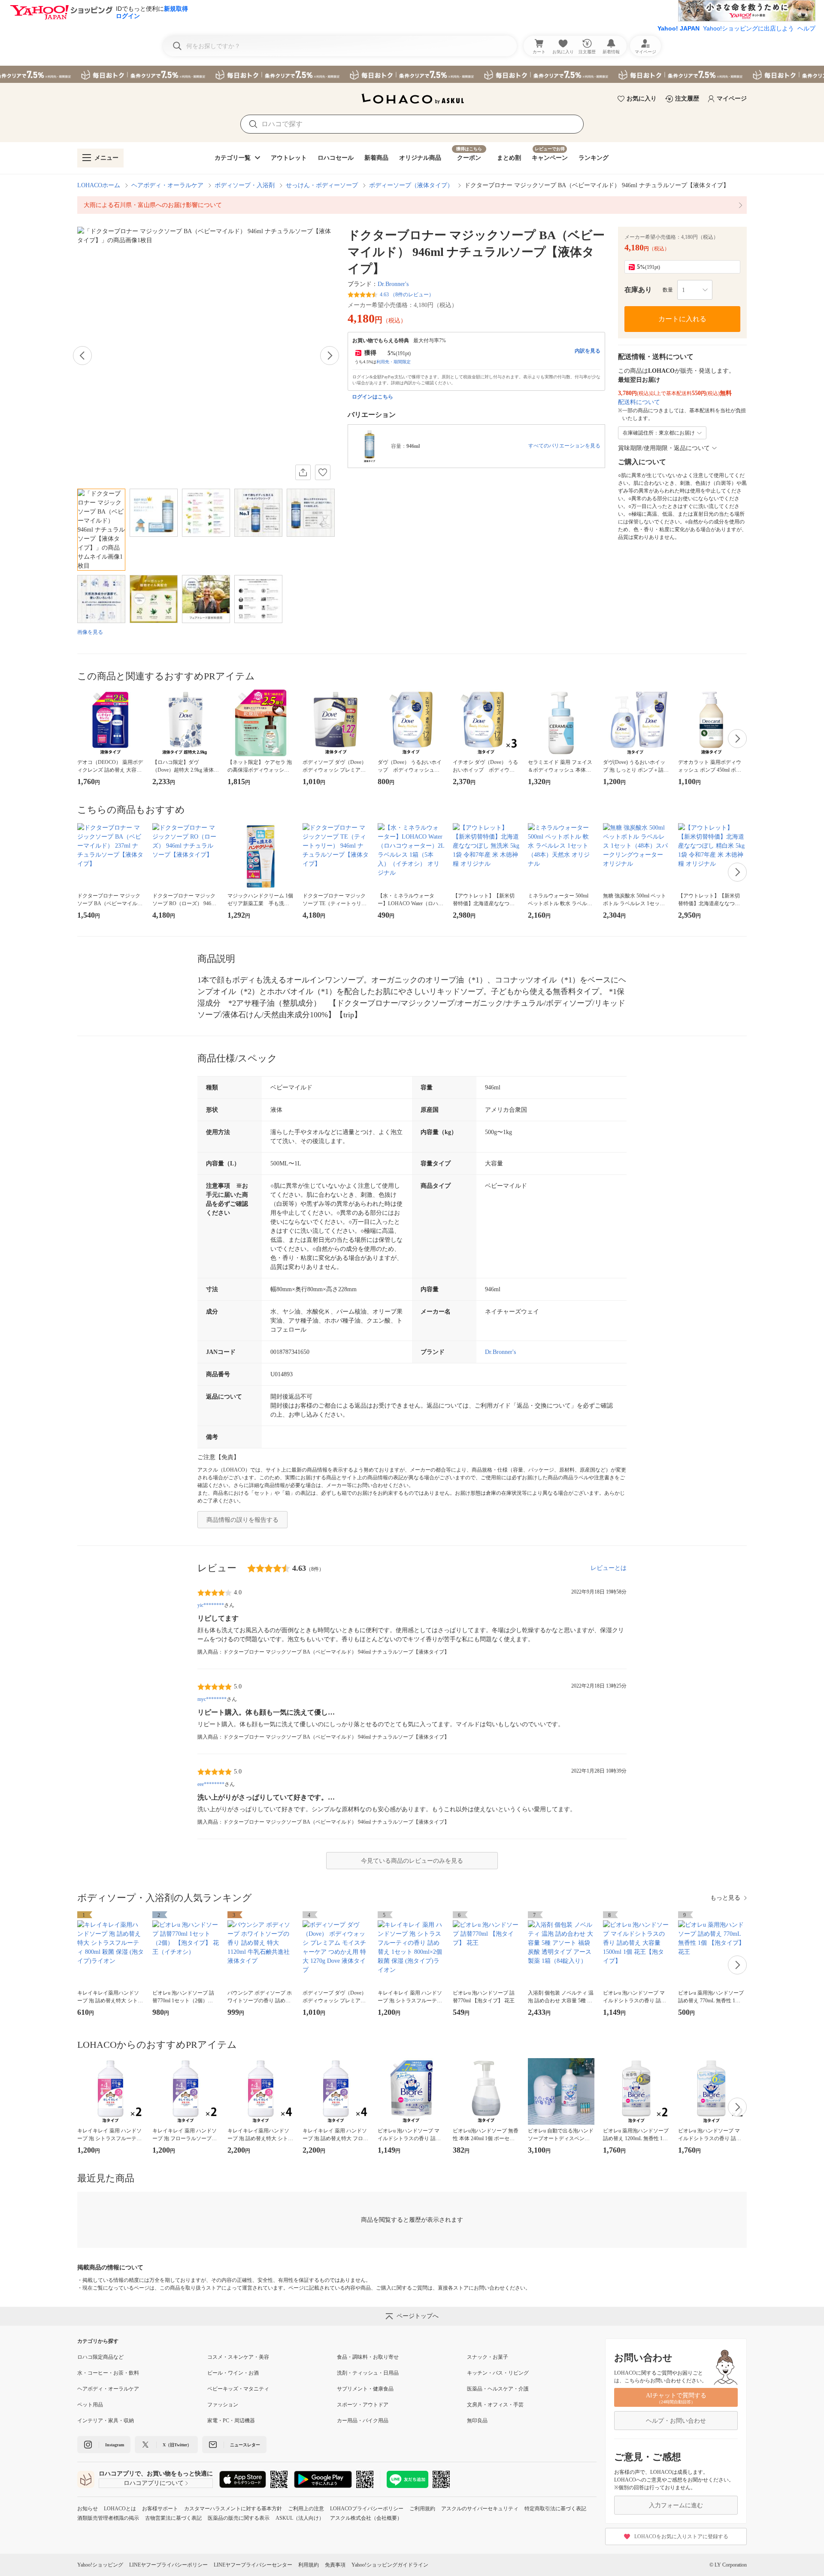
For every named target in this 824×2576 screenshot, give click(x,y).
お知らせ (88, 2509)
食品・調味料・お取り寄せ (368, 2357)
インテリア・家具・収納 (106, 2421)
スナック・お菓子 (488, 2357)
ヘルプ (806, 28)
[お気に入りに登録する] (323, 472)
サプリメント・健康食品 (365, 2389)
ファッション (223, 2405)
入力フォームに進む (676, 2505)
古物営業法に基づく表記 (173, 2518)
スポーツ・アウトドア (363, 2405)
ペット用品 (90, 2405)
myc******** (212, 1699)
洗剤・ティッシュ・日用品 (368, 2373)
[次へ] (330, 356)
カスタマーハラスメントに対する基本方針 (233, 2509)
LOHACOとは (120, 2509)
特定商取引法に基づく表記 (555, 2509)
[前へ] (82, 356)
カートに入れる (682, 319)
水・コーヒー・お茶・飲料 (108, 2373)
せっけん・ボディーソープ (322, 185)
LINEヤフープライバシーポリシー (168, 2565)
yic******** (211, 1605)
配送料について (639, 402)
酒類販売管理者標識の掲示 (108, 2518)
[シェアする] (303, 472)
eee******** (211, 1784)
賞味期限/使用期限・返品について (664, 448)
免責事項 (335, 2565)
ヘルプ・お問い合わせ (676, 2421)
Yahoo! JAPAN (679, 28)
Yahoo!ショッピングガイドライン (390, 2565)
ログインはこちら (373, 397)
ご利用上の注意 (306, 2509)
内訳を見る (588, 351)
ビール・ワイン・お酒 (233, 2373)
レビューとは (609, 1568)
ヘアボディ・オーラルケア (167, 185)
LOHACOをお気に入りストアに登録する (681, 2536)
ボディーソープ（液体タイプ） (411, 185)
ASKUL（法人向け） (300, 2518)
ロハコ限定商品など (100, 2357)
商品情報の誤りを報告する (242, 1520)
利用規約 (309, 2565)
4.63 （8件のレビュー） (407, 295)
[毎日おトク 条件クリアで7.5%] (412, 74)
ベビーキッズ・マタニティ (238, 2389)
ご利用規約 (422, 2509)
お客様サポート (160, 2509)
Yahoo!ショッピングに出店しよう (748, 28)
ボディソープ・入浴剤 (245, 185)
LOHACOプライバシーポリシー (367, 2509)
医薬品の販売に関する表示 (239, 2518)
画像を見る (90, 632)
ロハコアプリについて (154, 2483)
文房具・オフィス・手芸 (495, 2405)
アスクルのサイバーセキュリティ (480, 2509)
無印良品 (477, 2421)
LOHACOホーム (99, 185)
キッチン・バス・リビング (498, 2373)
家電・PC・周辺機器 (231, 2421)
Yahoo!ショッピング (100, 2565)
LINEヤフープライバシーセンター (253, 2565)
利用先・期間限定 (394, 362)
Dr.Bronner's (393, 284)
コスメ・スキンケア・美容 (238, 2357)
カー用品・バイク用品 (363, 2421)
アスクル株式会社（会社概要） (366, 2518)
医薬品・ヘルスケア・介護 (498, 2389)
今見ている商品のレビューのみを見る (412, 1861)
